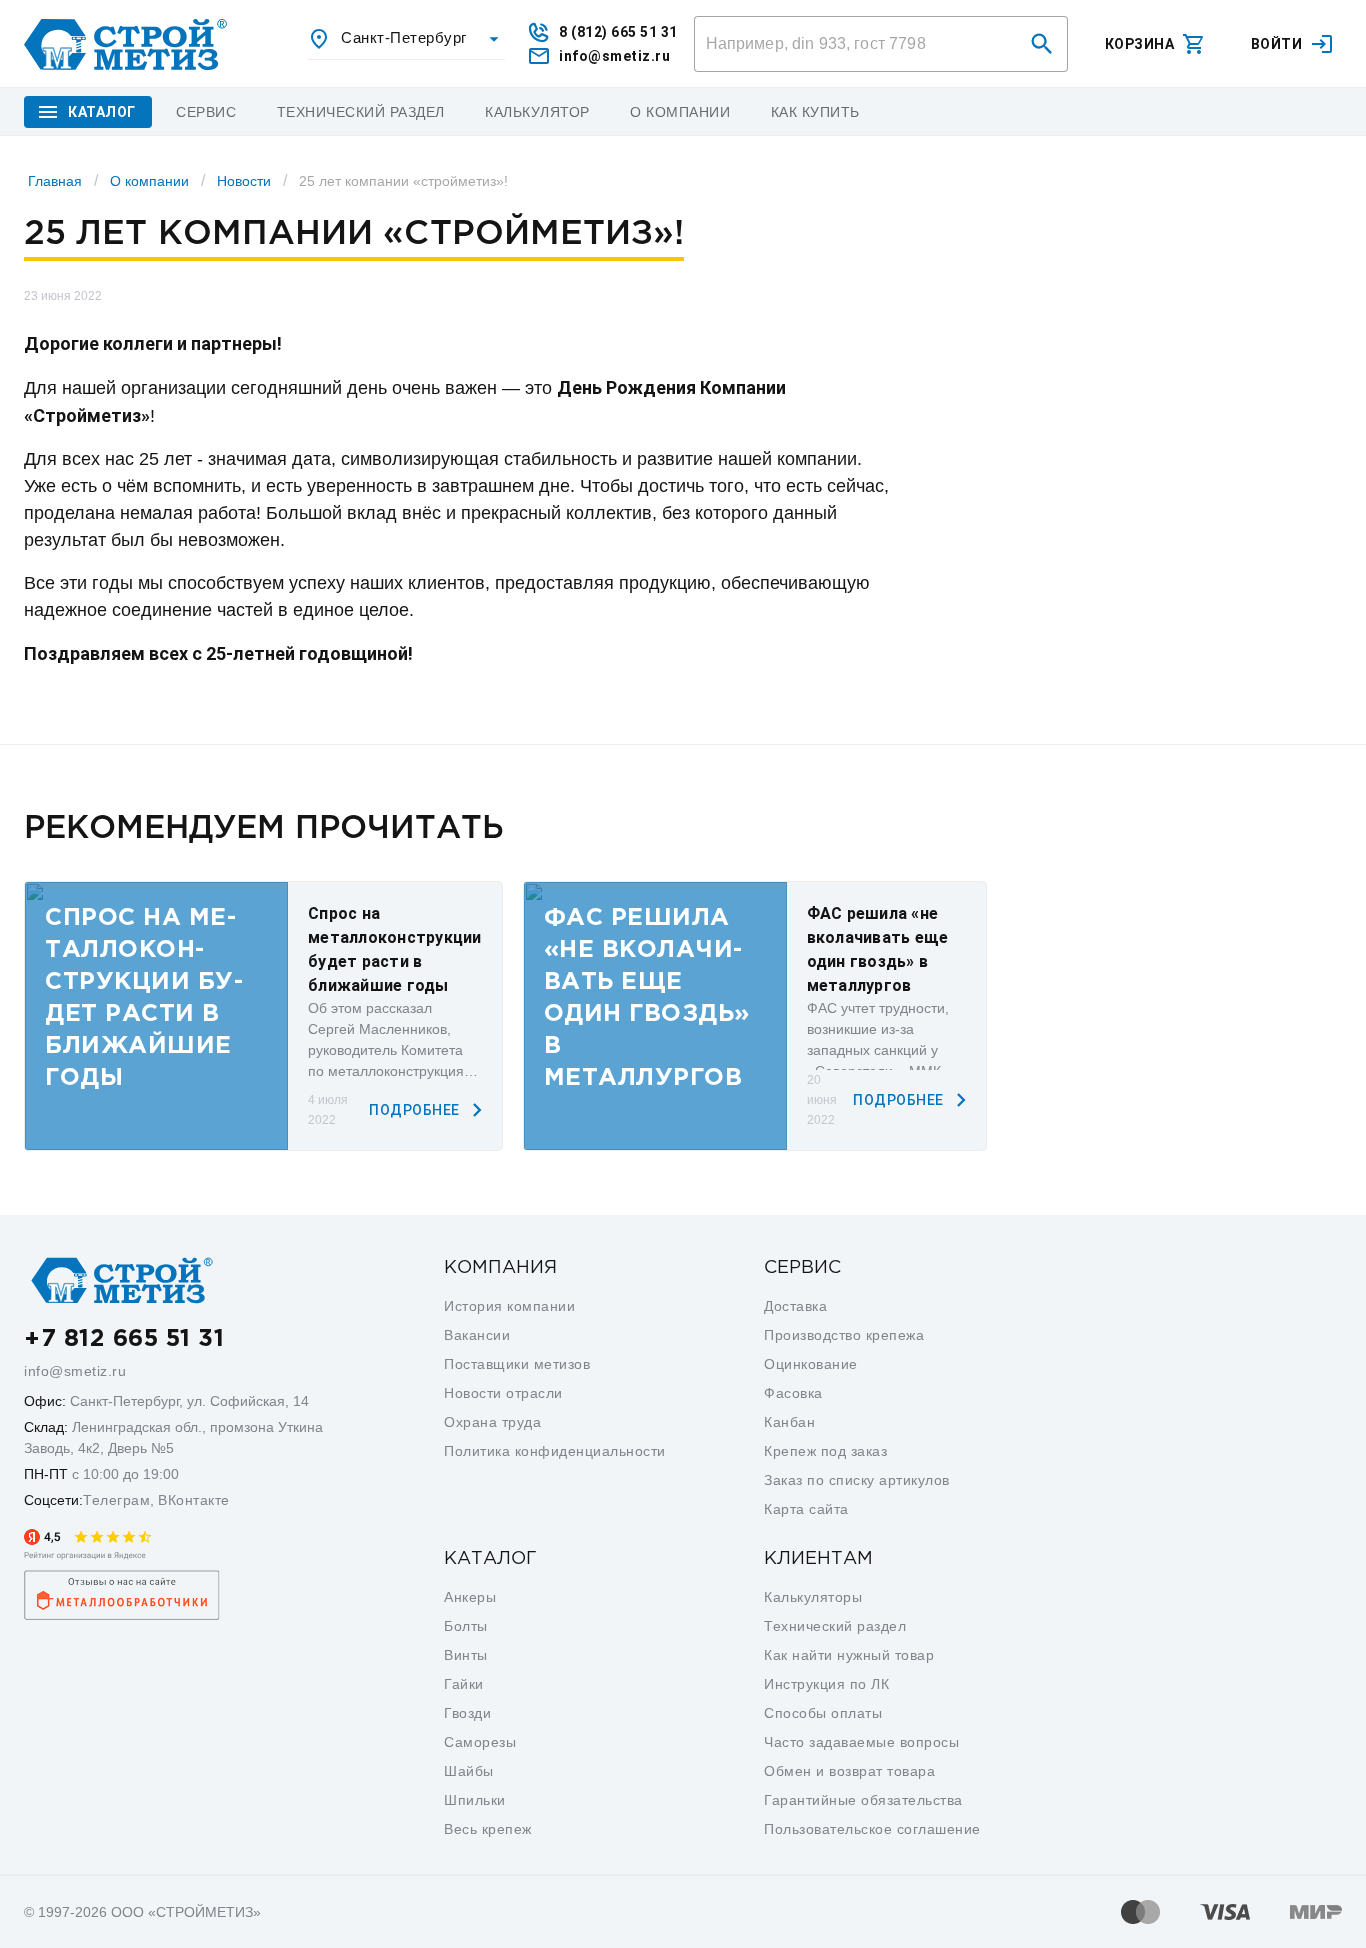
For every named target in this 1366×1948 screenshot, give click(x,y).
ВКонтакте (194, 1500)
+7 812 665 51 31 (124, 1339)
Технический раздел (835, 1626)
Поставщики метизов (517, 1364)
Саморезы (480, 1742)
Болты (466, 1626)
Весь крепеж (488, 1829)
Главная (55, 181)
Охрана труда (492, 1422)
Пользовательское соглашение (872, 1829)
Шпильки (475, 1800)
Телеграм (116, 1500)
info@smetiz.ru (75, 1371)
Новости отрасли (503, 1393)
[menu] (206, 112)
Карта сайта (806, 1509)
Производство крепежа (844, 1335)
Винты (466, 1655)
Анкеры (470, 1597)
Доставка (795, 1306)
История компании (509, 1306)
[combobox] (406, 39)
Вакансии (477, 1335)
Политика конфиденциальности (555, 1451)
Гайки (464, 1684)
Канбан (789, 1422)
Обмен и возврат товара (849, 1771)
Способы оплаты (823, 1713)
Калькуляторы (813, 1597)
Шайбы (469, 1771)
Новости (244, 181)
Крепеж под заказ (825, 1451)
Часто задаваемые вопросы (861, 1742)
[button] (1042, 44)
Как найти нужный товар (849, 1655)
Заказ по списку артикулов (857, 1480)
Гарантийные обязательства (863, 1800)
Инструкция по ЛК (826, 1684)
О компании (149, 181)
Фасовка (793, 1393)
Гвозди (467, 1713)
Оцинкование (811, 1364)
